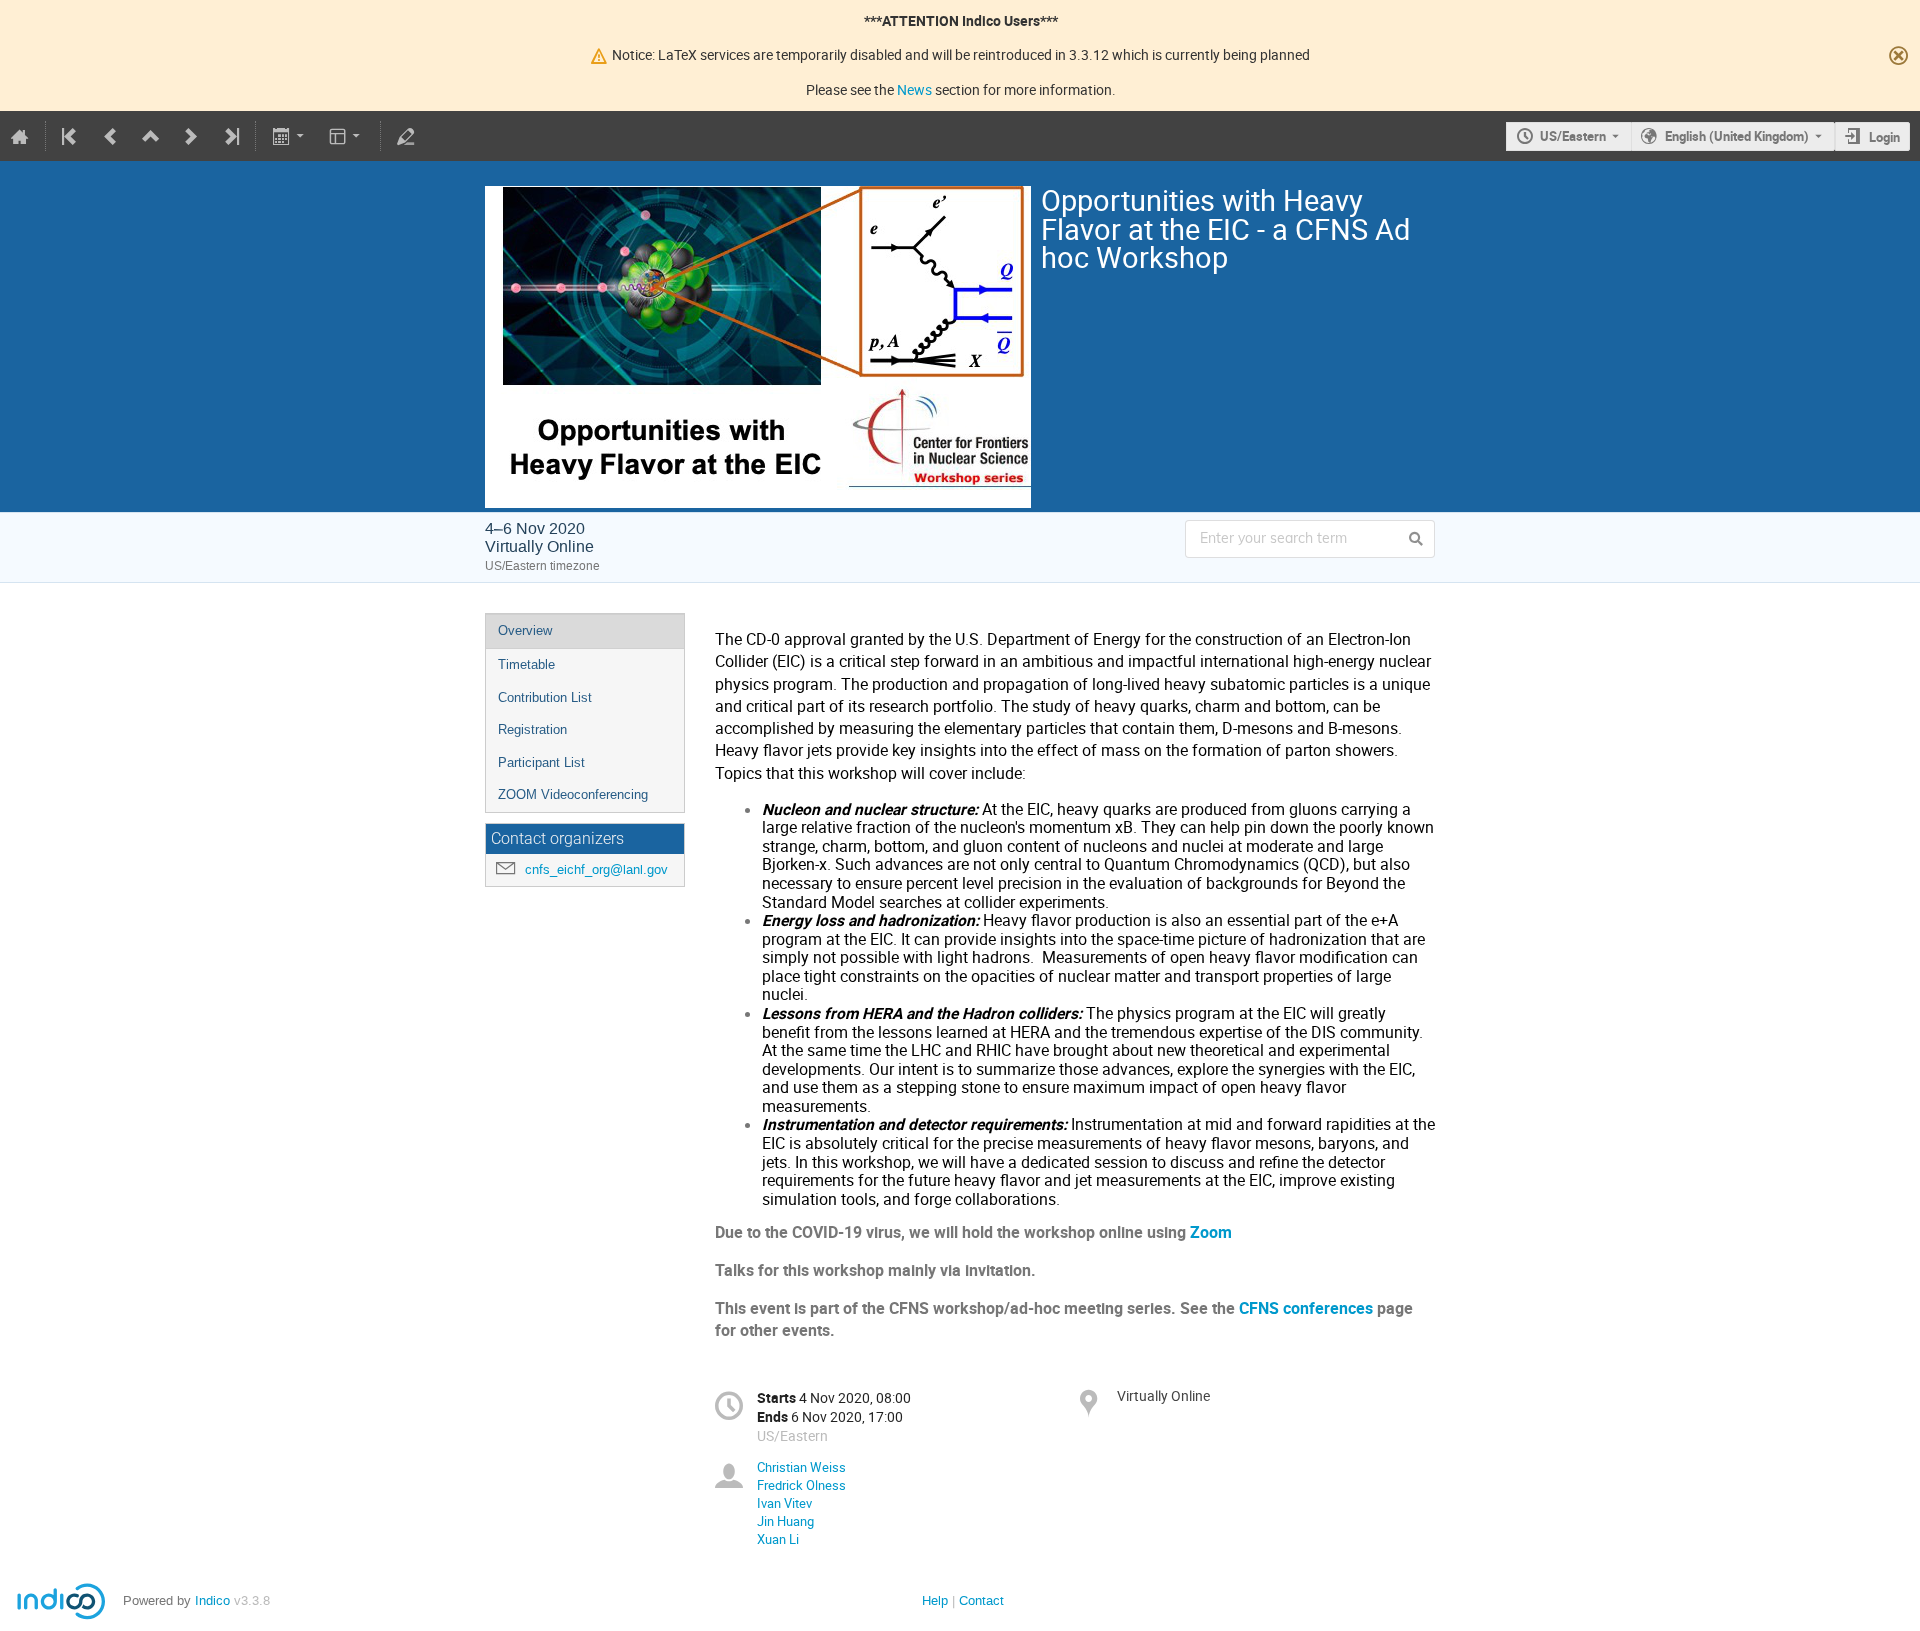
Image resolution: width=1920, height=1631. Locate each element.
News (914, 89)
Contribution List (545, 697)
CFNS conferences (1306, 1308)
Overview (525, 630)
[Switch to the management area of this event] (406, 136)
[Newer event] (191, 136)
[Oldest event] (71, 136)
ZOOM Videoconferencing (573, 794)
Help (935, 1600)
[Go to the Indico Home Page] (20, 136)
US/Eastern (1573, 136)
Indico (212, 1600)
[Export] (289, 136)
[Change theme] (346, 136)
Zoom (1211, 1232)
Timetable (526, 664)
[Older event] (111, 136)
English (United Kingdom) (1737, 136)
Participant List (541, 762)
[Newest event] (230, 136)
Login (1884, 137)
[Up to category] (151, 136)
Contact (981, 1600)
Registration (532, 729)
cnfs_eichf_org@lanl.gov (596, 869)
